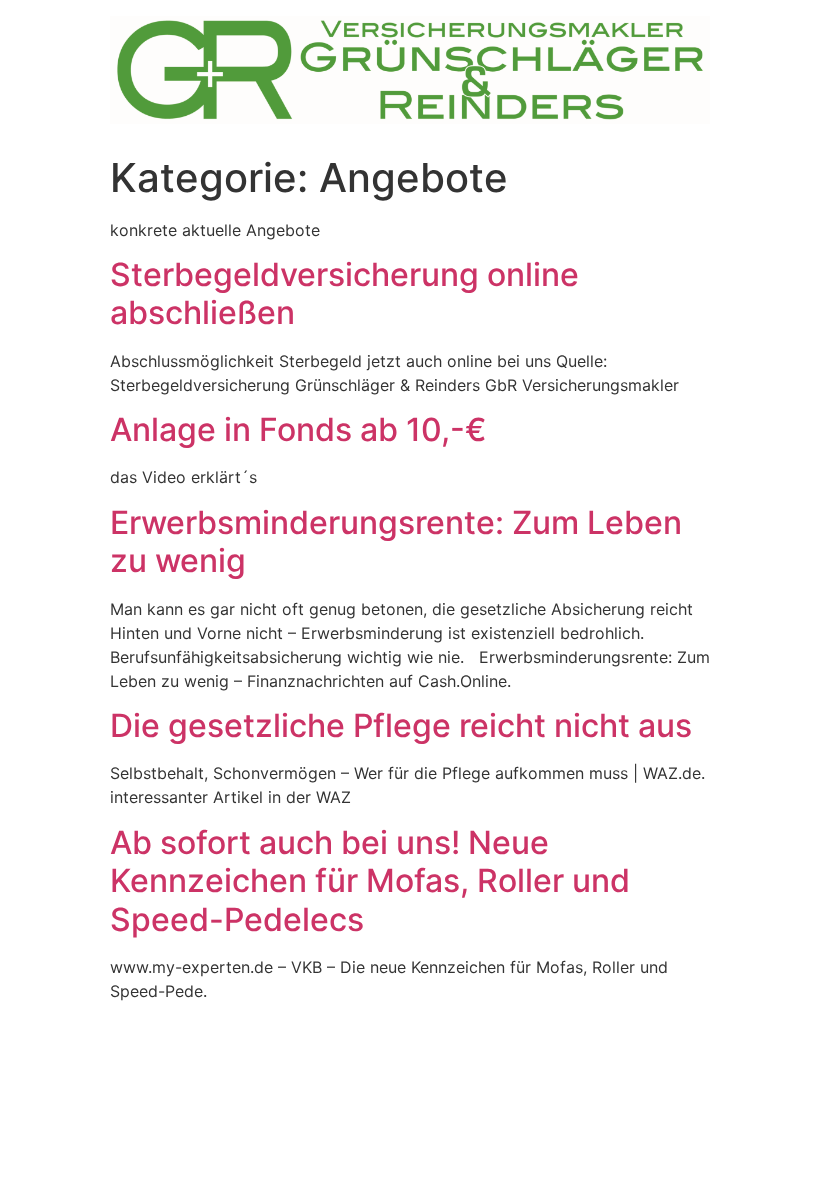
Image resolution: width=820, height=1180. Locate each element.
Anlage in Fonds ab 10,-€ (298, 429)
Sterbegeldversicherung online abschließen (344, 293)
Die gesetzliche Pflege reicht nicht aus (401, 725)
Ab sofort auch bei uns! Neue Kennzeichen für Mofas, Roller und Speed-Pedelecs (370, 881)
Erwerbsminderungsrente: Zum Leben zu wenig (396, 541)
